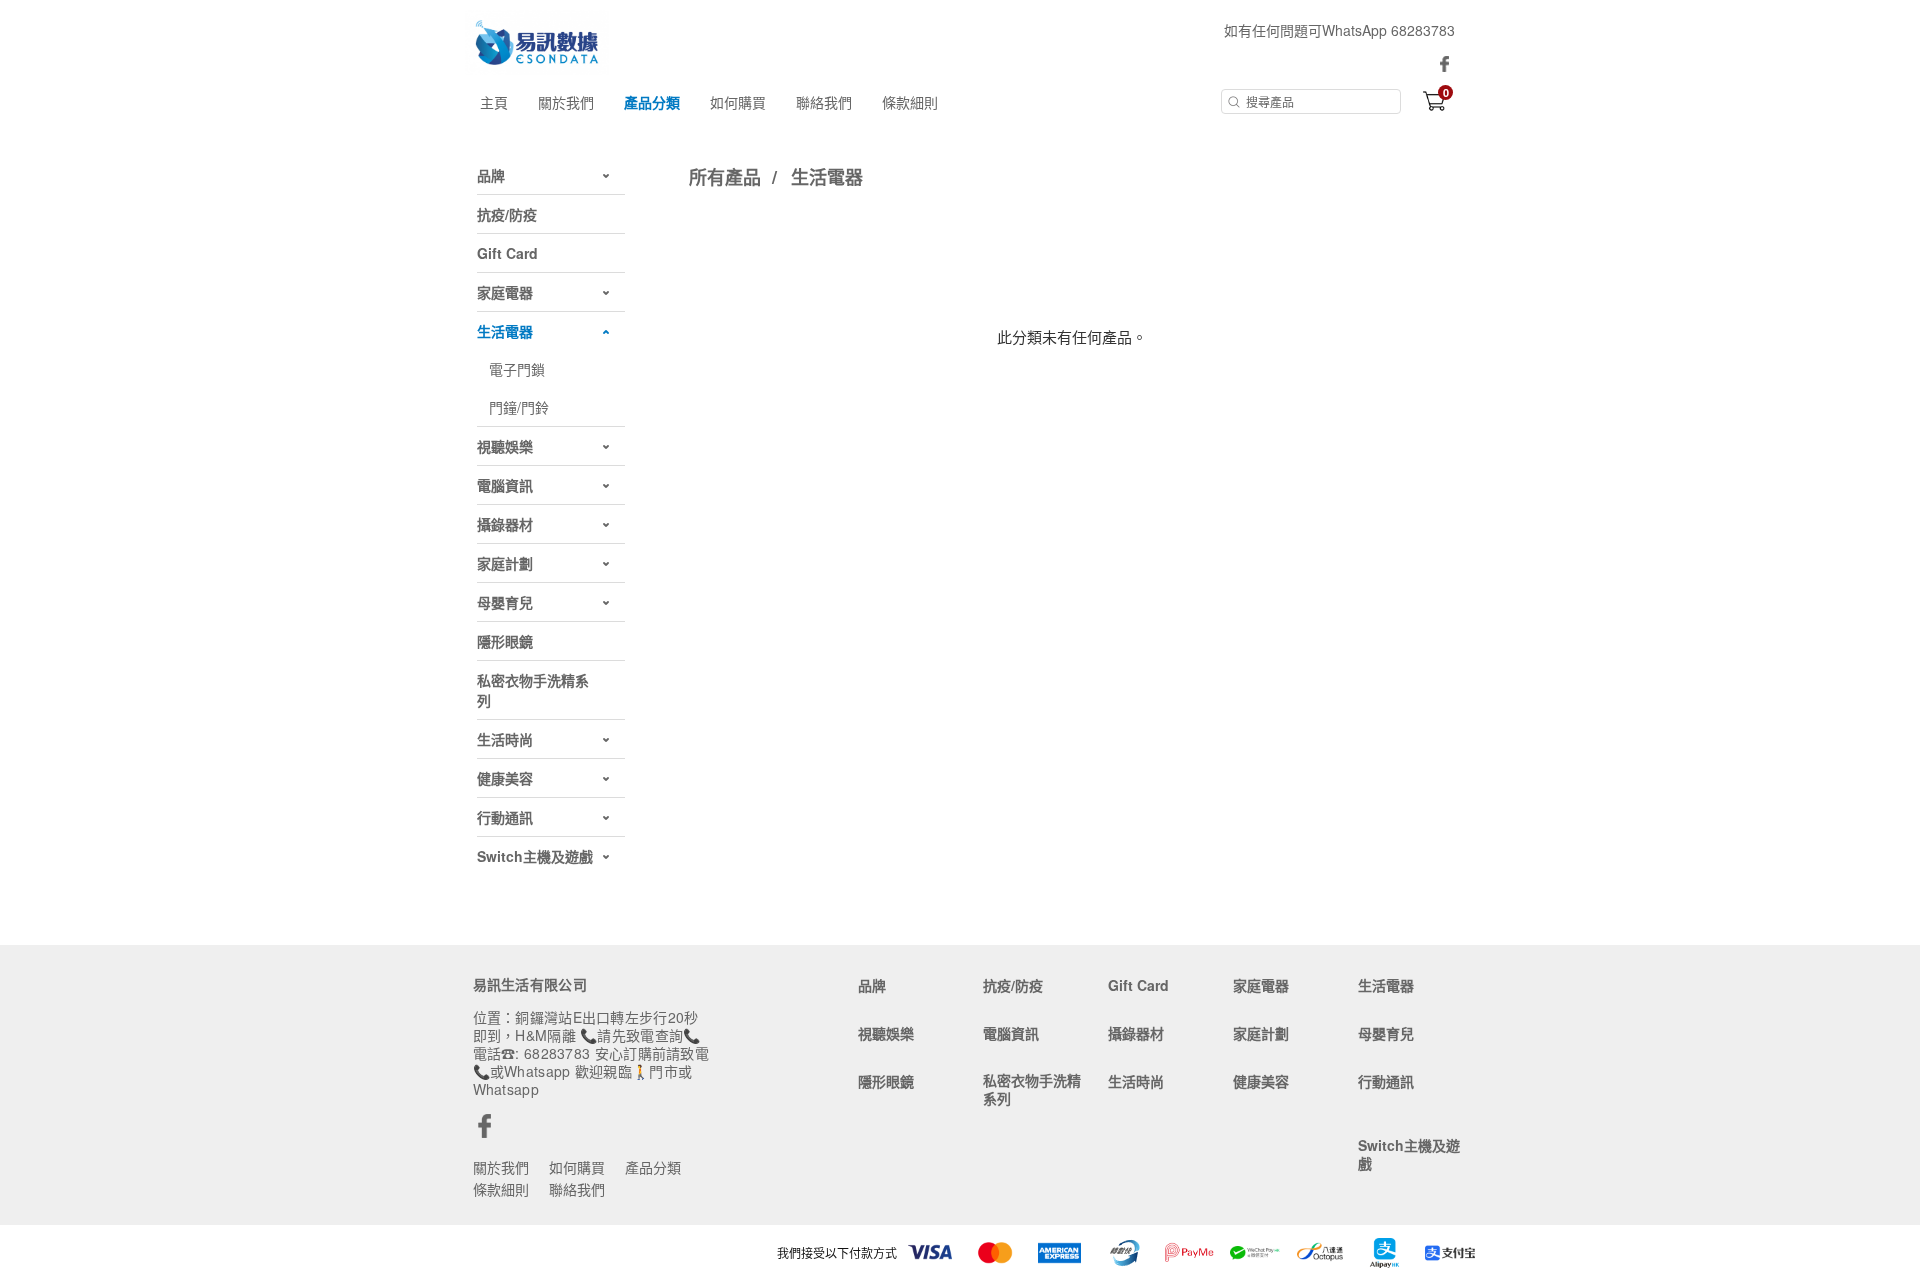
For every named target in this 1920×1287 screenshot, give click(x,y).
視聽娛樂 (886, 1033)
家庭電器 (1261, 985)
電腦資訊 (1011, 1033)
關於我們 (566, 102)
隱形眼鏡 (886, 1081)
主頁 (494, 102)
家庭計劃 (1261, 1033)
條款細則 (910, 102)
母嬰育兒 (1386, 1033)
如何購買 (738, 102)
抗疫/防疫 (1013, 985)
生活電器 (827, 177)
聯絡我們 (824, 102)
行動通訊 (1386, 1081)
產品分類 (652, 102)
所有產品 (727, 177)
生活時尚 (1136, 1081)
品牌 (872, 985)
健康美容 (1261, 1081)
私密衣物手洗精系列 (1032, 1089)
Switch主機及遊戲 (1409, 1154)
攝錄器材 (1136, 1033)
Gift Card (1138, 985)
